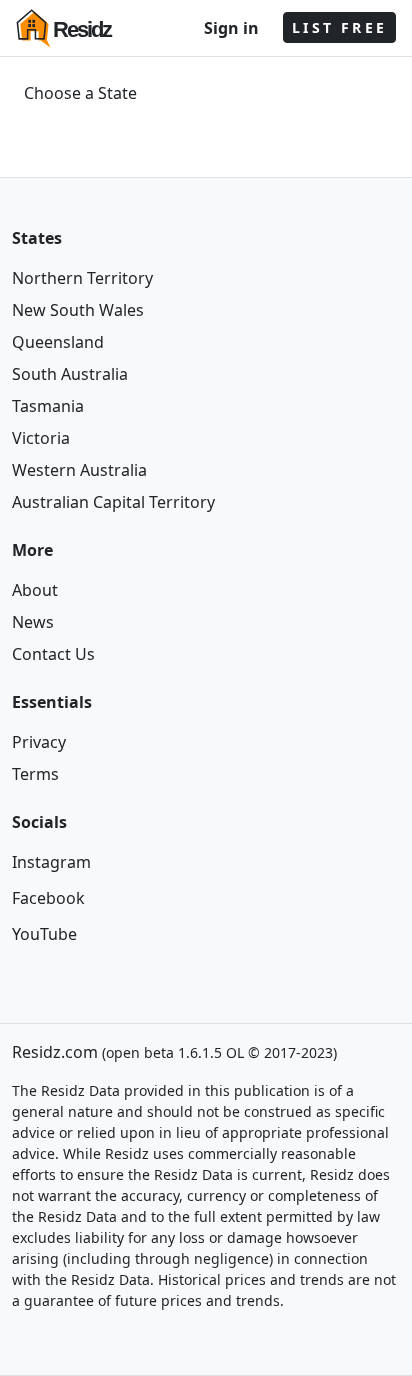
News (33, 622)
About (35, 590)
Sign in (231, 28)
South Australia (70, 374)
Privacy (39, 742)
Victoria (41, 438)
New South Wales (78, 310)
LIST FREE (339, 27)
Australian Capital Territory (113, 502)
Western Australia (79, 470)
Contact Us (53, 654)
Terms (35, 774)
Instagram (51, 862)
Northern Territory (82, 278)
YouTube (44, 934)
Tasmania (48, 406)
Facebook (48, 898)
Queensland (58, 342)
